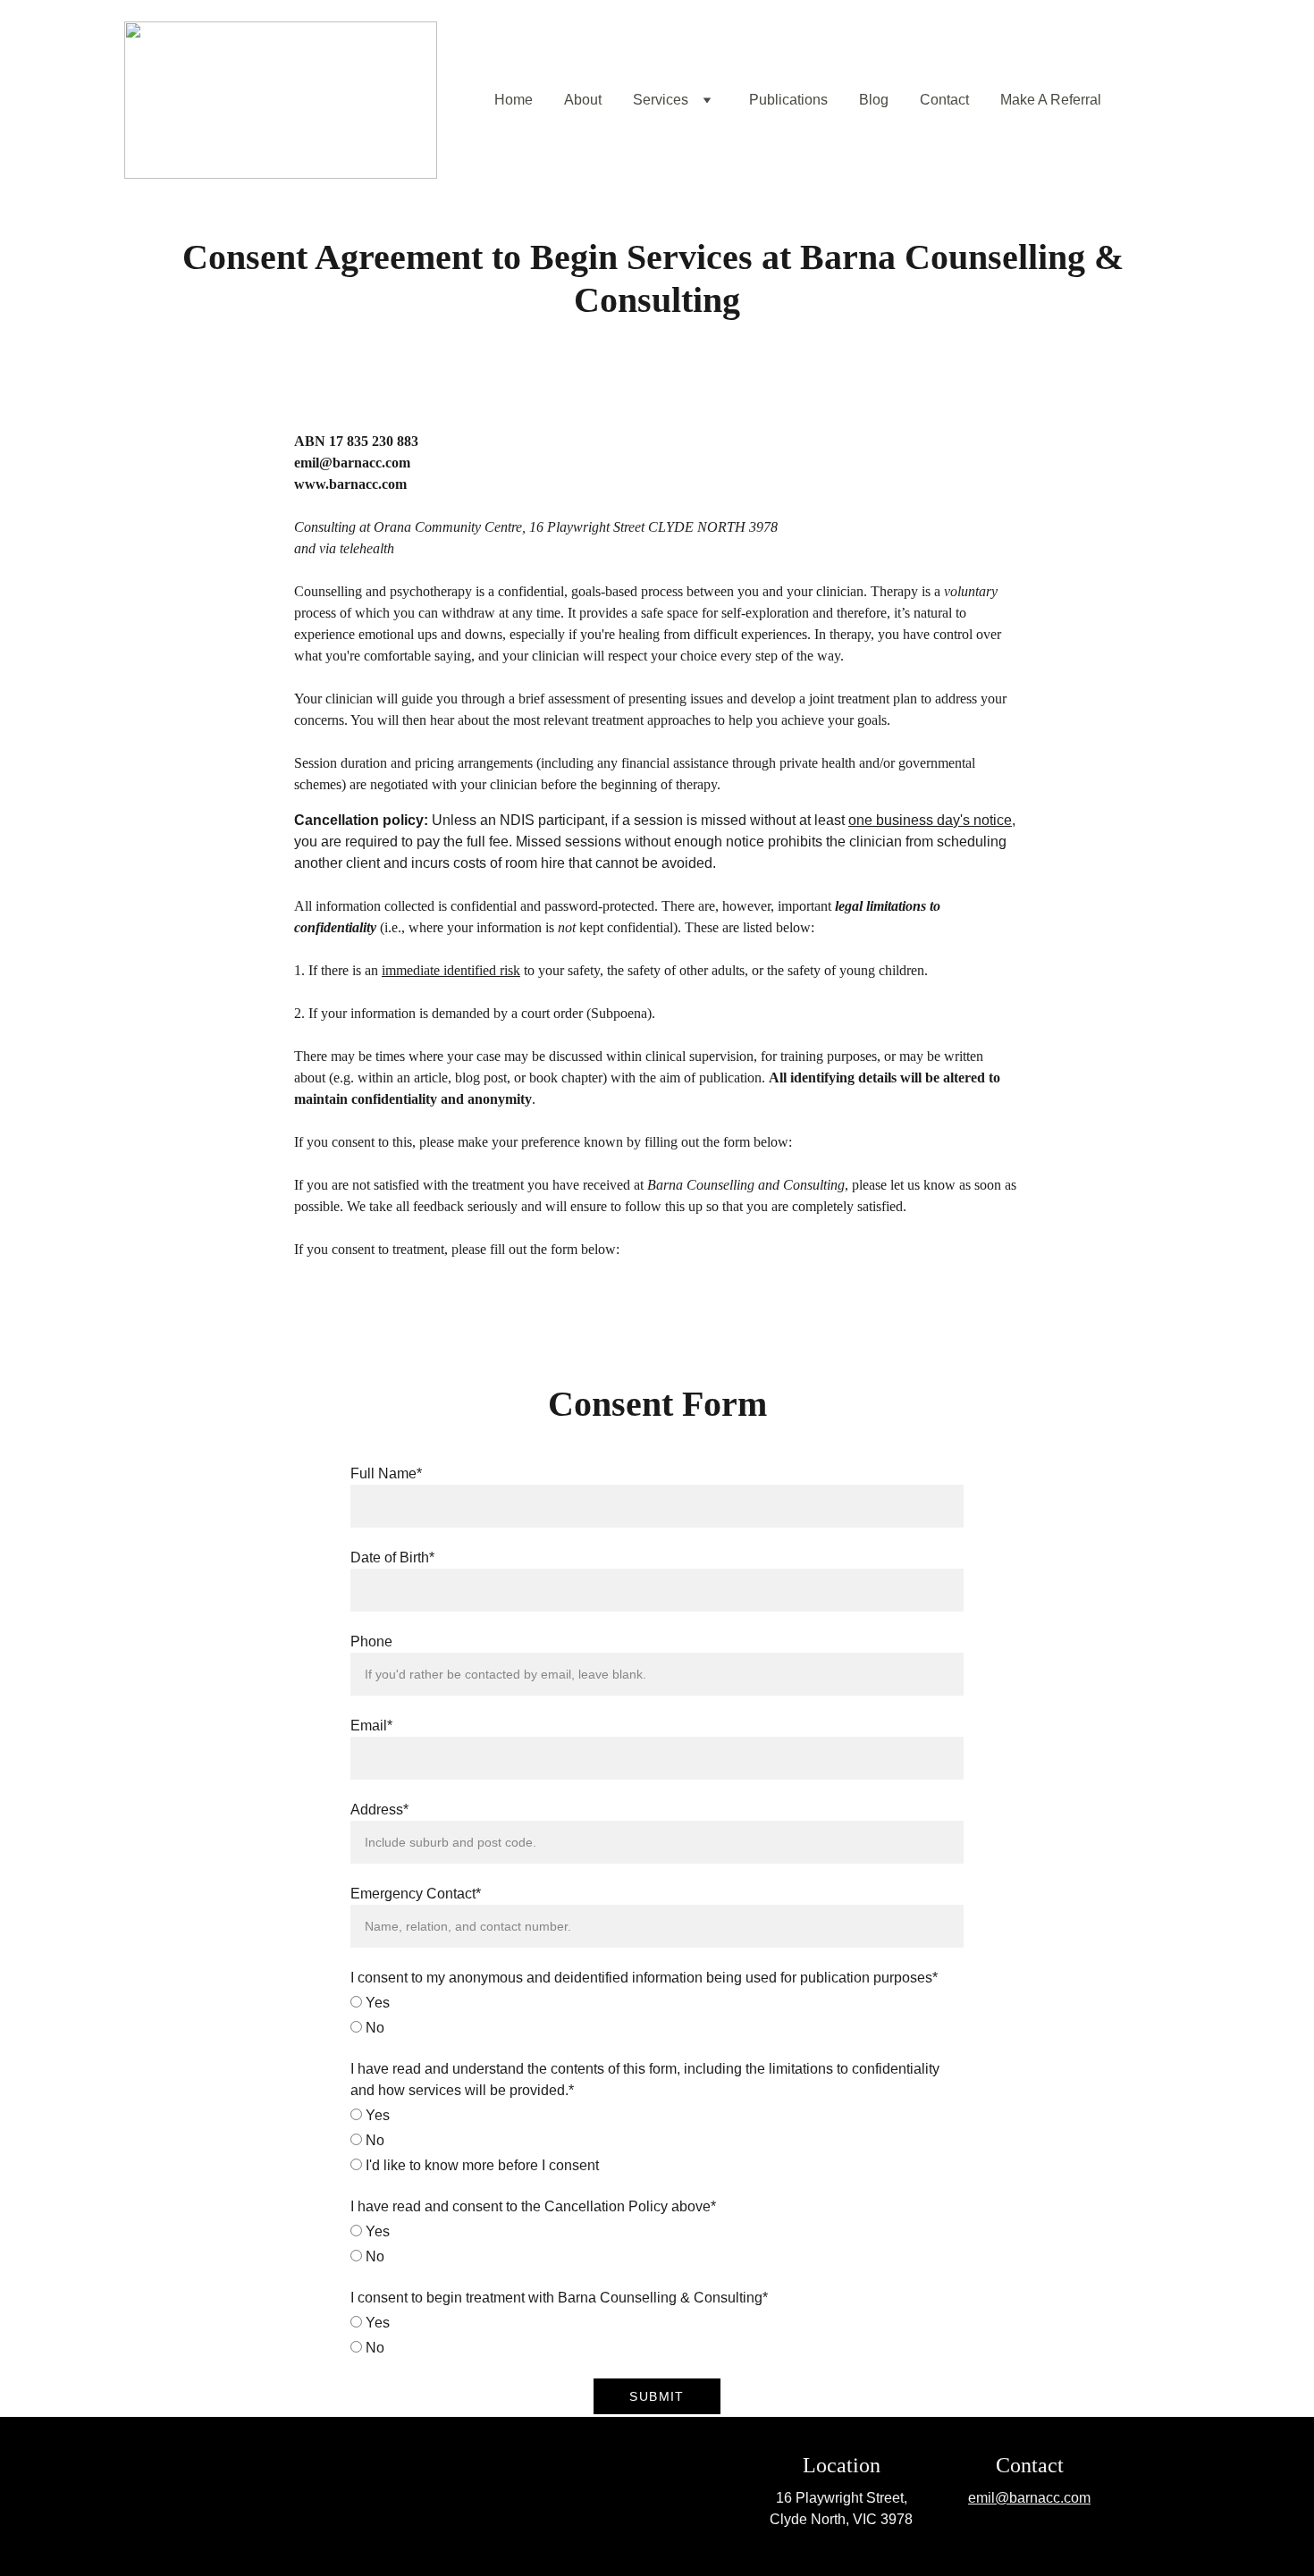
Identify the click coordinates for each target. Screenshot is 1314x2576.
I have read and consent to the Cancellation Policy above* (533, 2206)
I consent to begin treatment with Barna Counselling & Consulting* (559, 2298)
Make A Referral (1051, 100)
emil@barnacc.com (1029, 2498)
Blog (874, 100)
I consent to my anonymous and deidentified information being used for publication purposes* (644, 1978)
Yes (376, 2003)
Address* (379, 1810)
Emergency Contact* (416, 1894)
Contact (944, 100)
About (583, 100)
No (373, 2028)
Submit (657, 2396)
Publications (788, 100)
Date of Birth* (392, 1557)
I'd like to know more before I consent (480, 2165)
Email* (371, 1726)
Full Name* (386, 1473)
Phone (371, 1642)
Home (514, 100)
